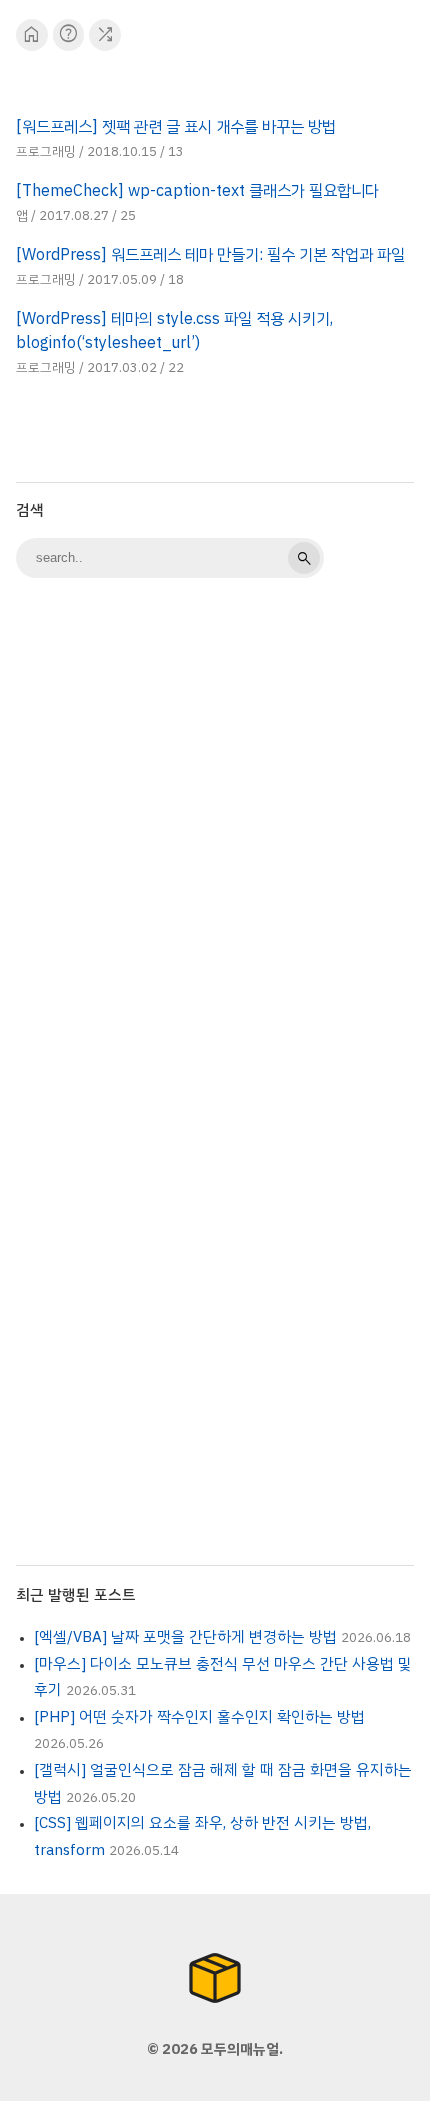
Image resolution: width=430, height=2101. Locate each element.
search (304, 558)
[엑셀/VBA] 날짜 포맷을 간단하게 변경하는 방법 (185, 1637)
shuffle (105, 34)
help (68, 34)
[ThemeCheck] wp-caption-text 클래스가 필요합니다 (197, 191)
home (31, 34)
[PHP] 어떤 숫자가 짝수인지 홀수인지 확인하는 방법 (199, 1717)
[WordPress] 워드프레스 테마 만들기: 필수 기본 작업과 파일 (210, 255)
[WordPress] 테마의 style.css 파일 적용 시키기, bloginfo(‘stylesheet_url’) (174, 331)
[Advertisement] (215, 825)
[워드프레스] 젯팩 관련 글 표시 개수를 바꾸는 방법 (176, 127)
